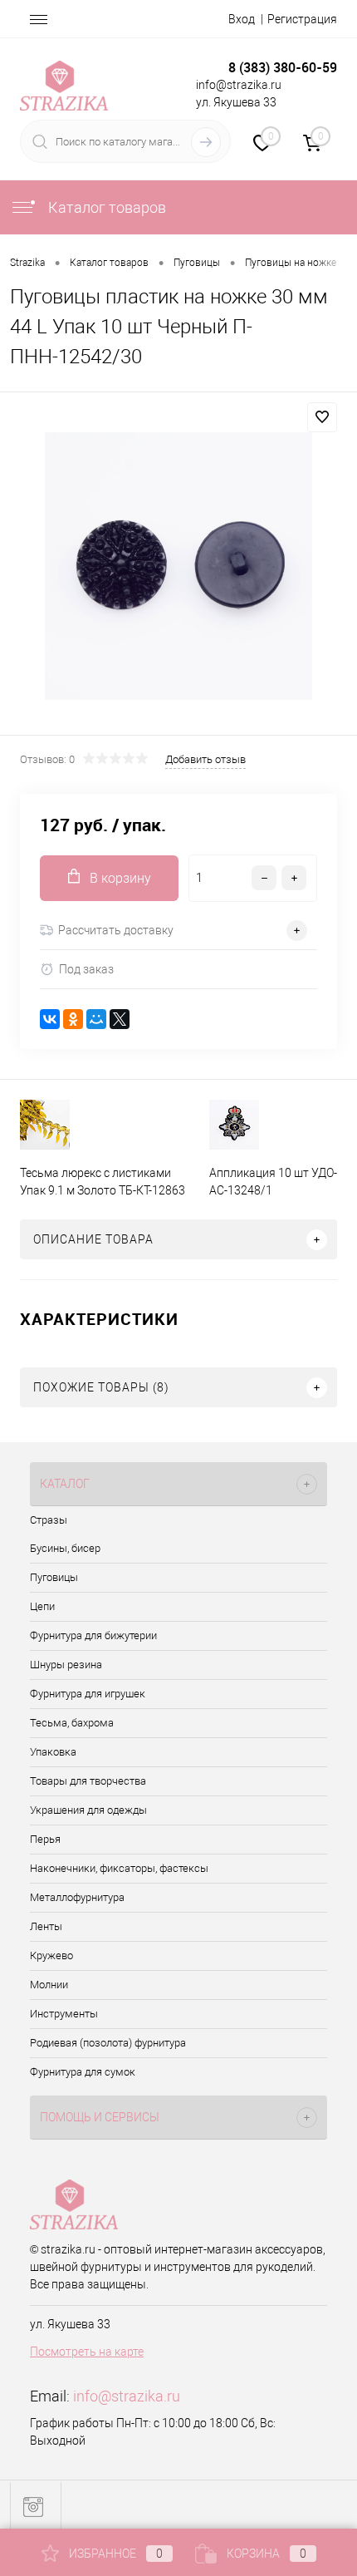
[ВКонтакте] (50, 1019)
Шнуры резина (66, 1665)
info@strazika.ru (127, 2396)
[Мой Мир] (96, 1019)
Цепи (42, 1606)
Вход (242, 19)
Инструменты (64, 2014)
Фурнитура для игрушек (88, 1694)
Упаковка (53, 1752)
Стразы (49, 1520)
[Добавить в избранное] (322, 417)
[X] (120, 1019)
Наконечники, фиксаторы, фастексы (119, 1868)
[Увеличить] (178, 566)
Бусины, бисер (65, 1548)
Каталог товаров (105, 207)
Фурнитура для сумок (83, 2072)
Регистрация (302, 19)
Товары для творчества (88, 1781)
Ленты (46, 1926)
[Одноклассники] (73, 1019)
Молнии (49, 1985)
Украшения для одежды (88, 1810)
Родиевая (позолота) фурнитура (108, 2043)
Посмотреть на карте (87, 2352)
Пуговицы (54, 1577)
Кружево (51, 1955)
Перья (45, 1839)
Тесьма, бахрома (72, 1723)
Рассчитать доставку (116, 930)
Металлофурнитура (77, 1897)
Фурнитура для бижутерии (93, 1635)
